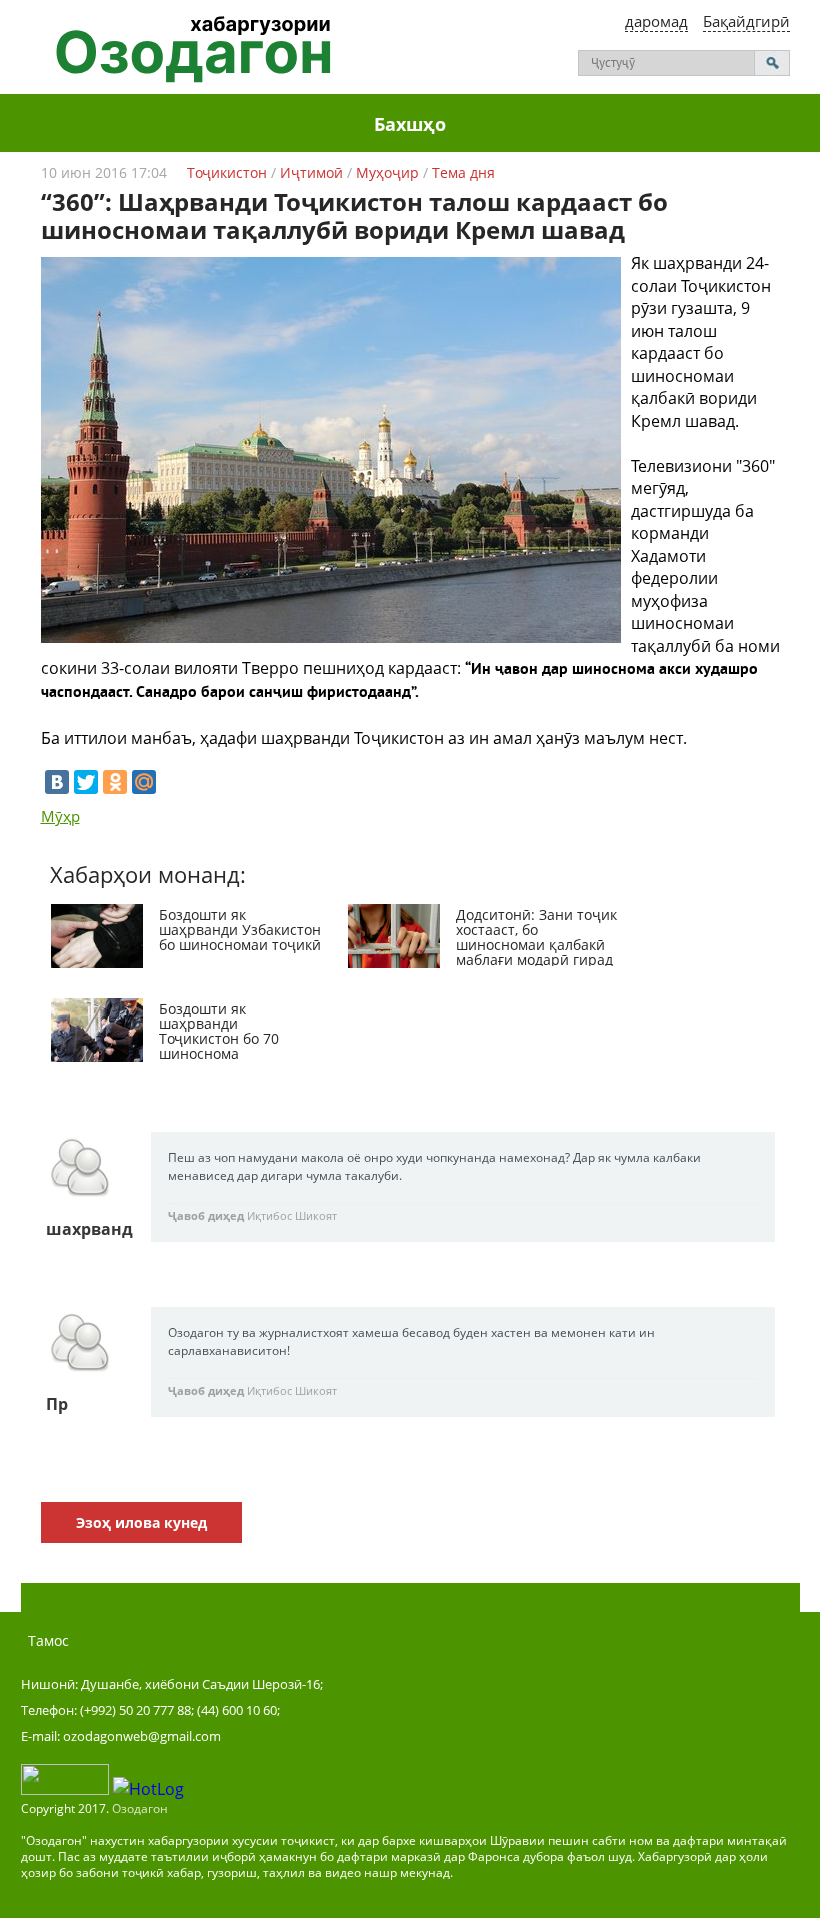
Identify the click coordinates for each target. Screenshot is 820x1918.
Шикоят (316, 1215)
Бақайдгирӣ (746, 21)
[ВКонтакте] (57, 782)
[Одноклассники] (115, 782)
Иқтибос (269, 1215)
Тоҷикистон (227, 172)
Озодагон (140, 1808)
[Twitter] (86, 782)
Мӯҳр (60, 816)
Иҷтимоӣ (311, 172)
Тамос (48, 1640)
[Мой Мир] (144, 782)
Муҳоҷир (387, 172)
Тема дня (463, 172)
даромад (656, 21)
